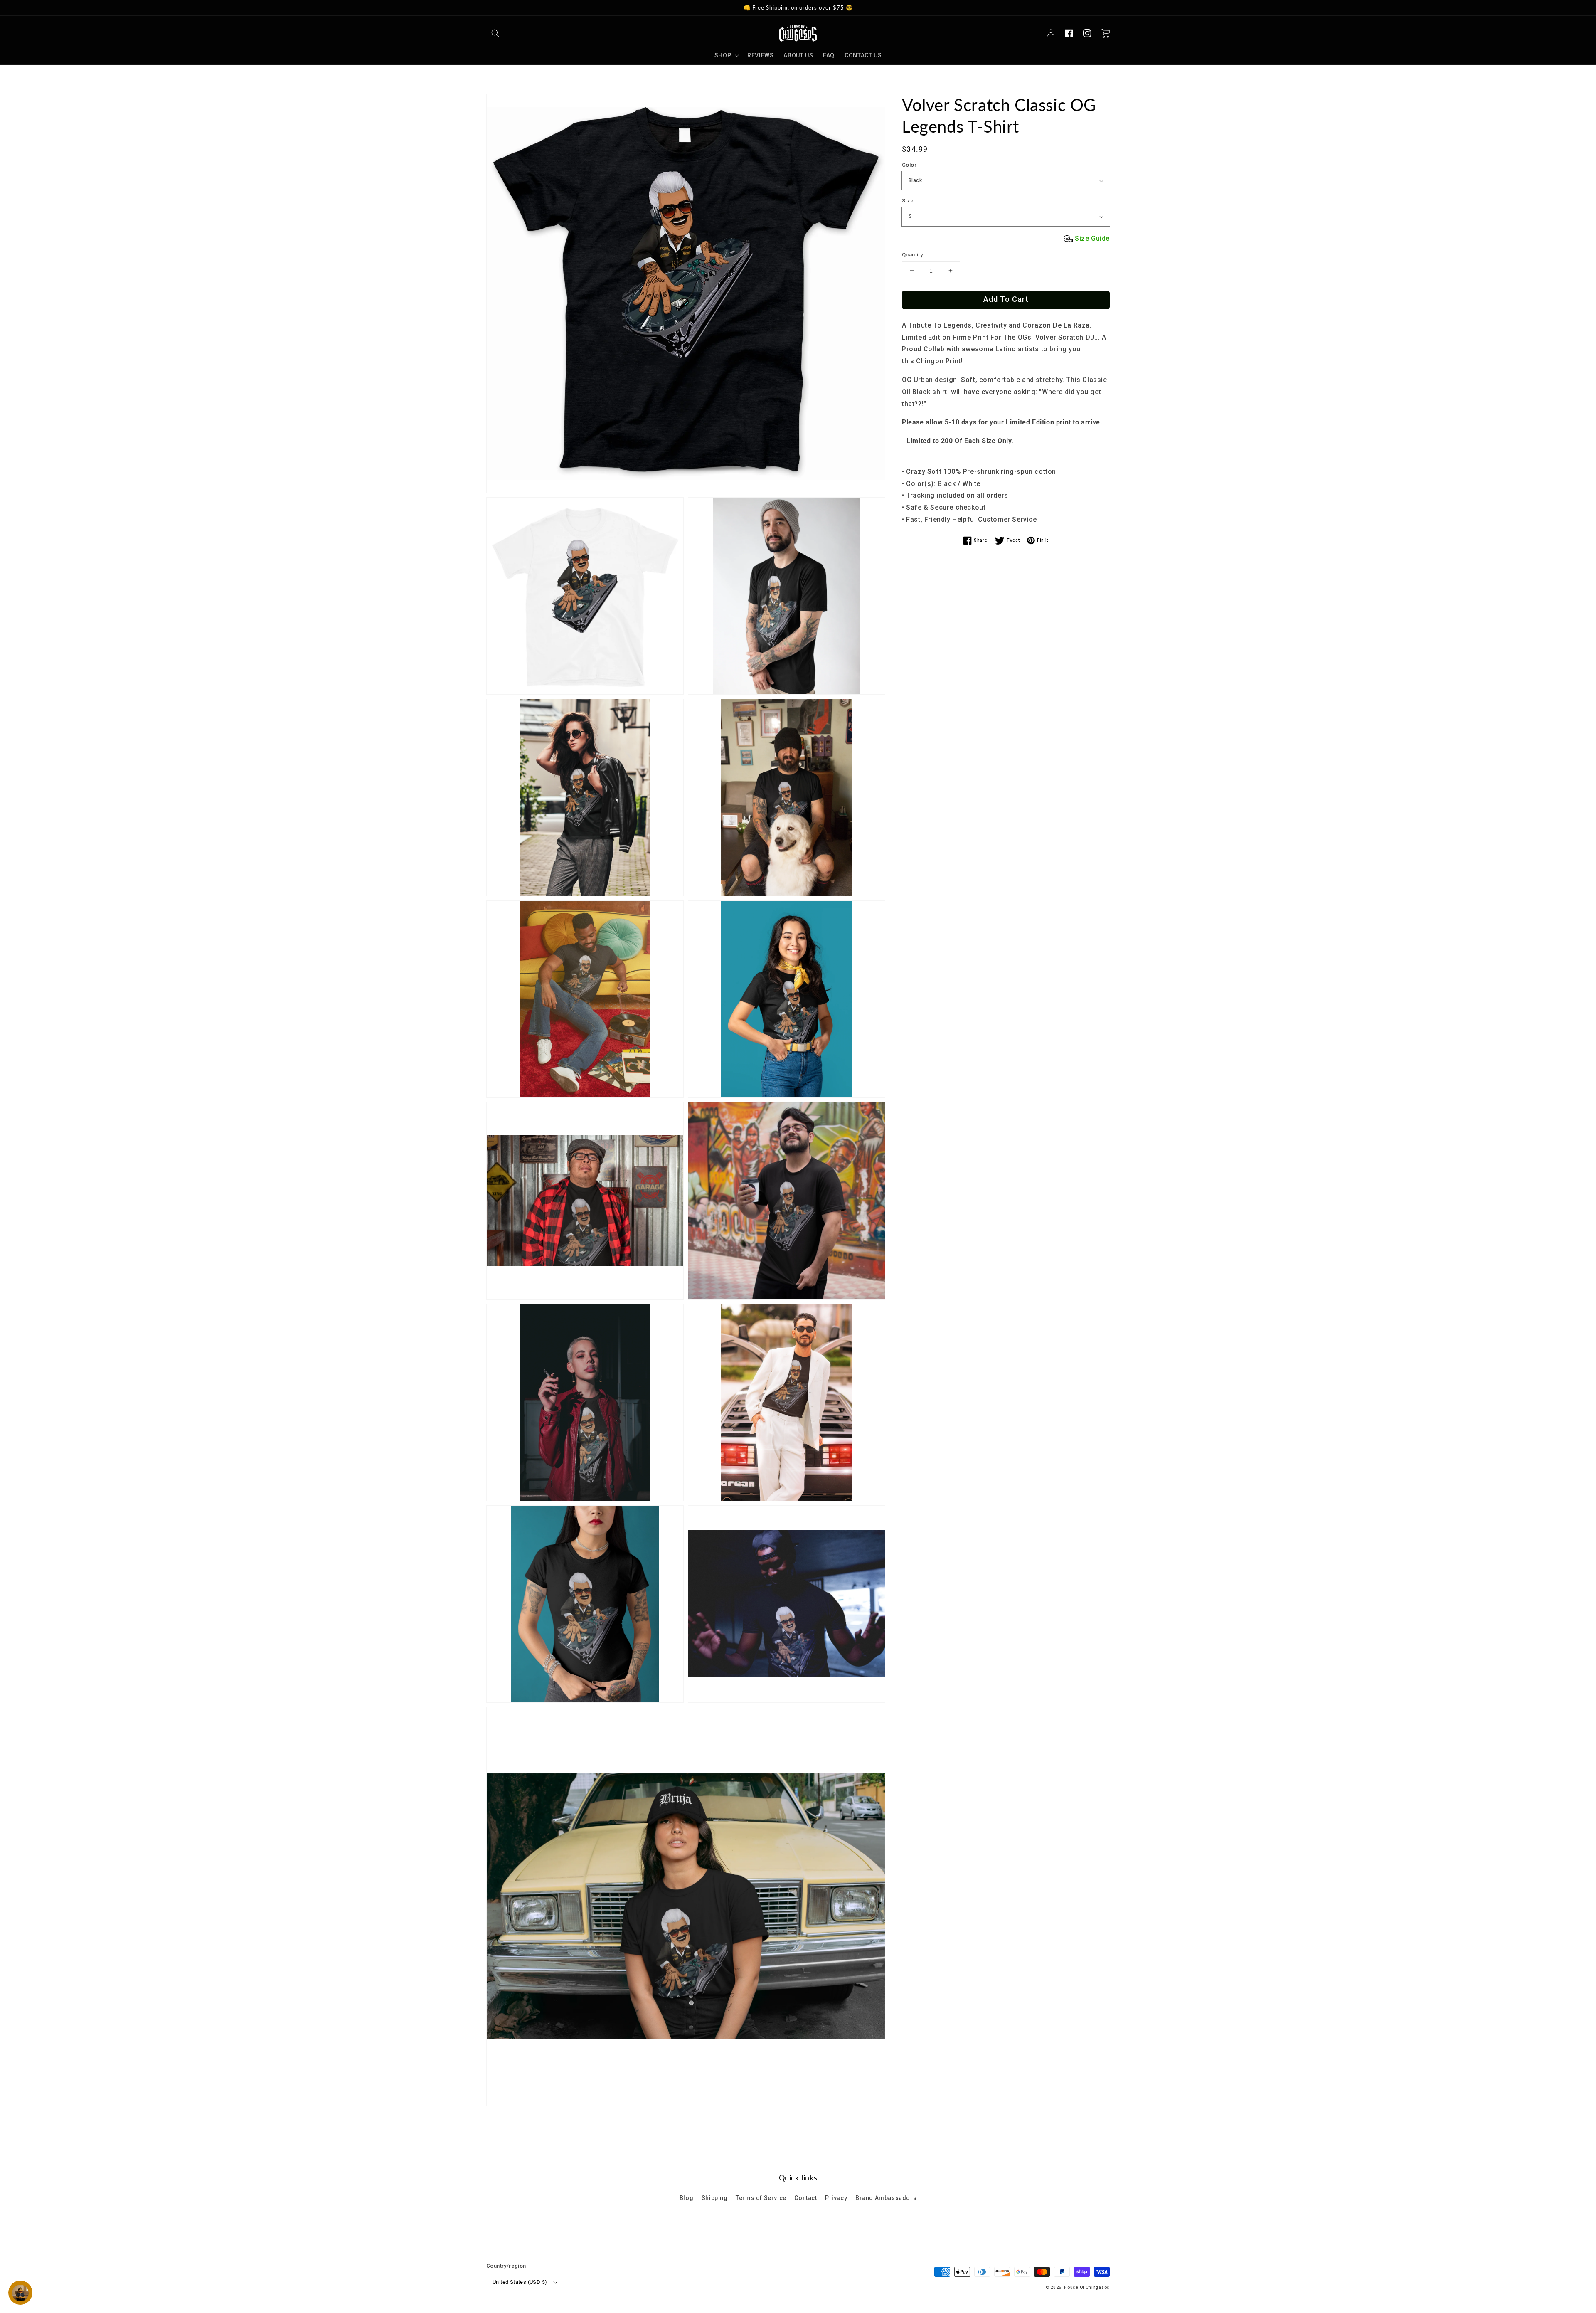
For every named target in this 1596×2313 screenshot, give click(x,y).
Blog (686, 2198)
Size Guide (1092, 238)
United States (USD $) (520, 2282)
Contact (805, 2198)
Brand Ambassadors (886, 2198)
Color (909, 165)
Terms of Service (761, 2198)
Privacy (836, 2198)
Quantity (912, 255)
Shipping (715, 2198)
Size (908, 201)
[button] (495, 33)
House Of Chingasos (1087, 2287)
